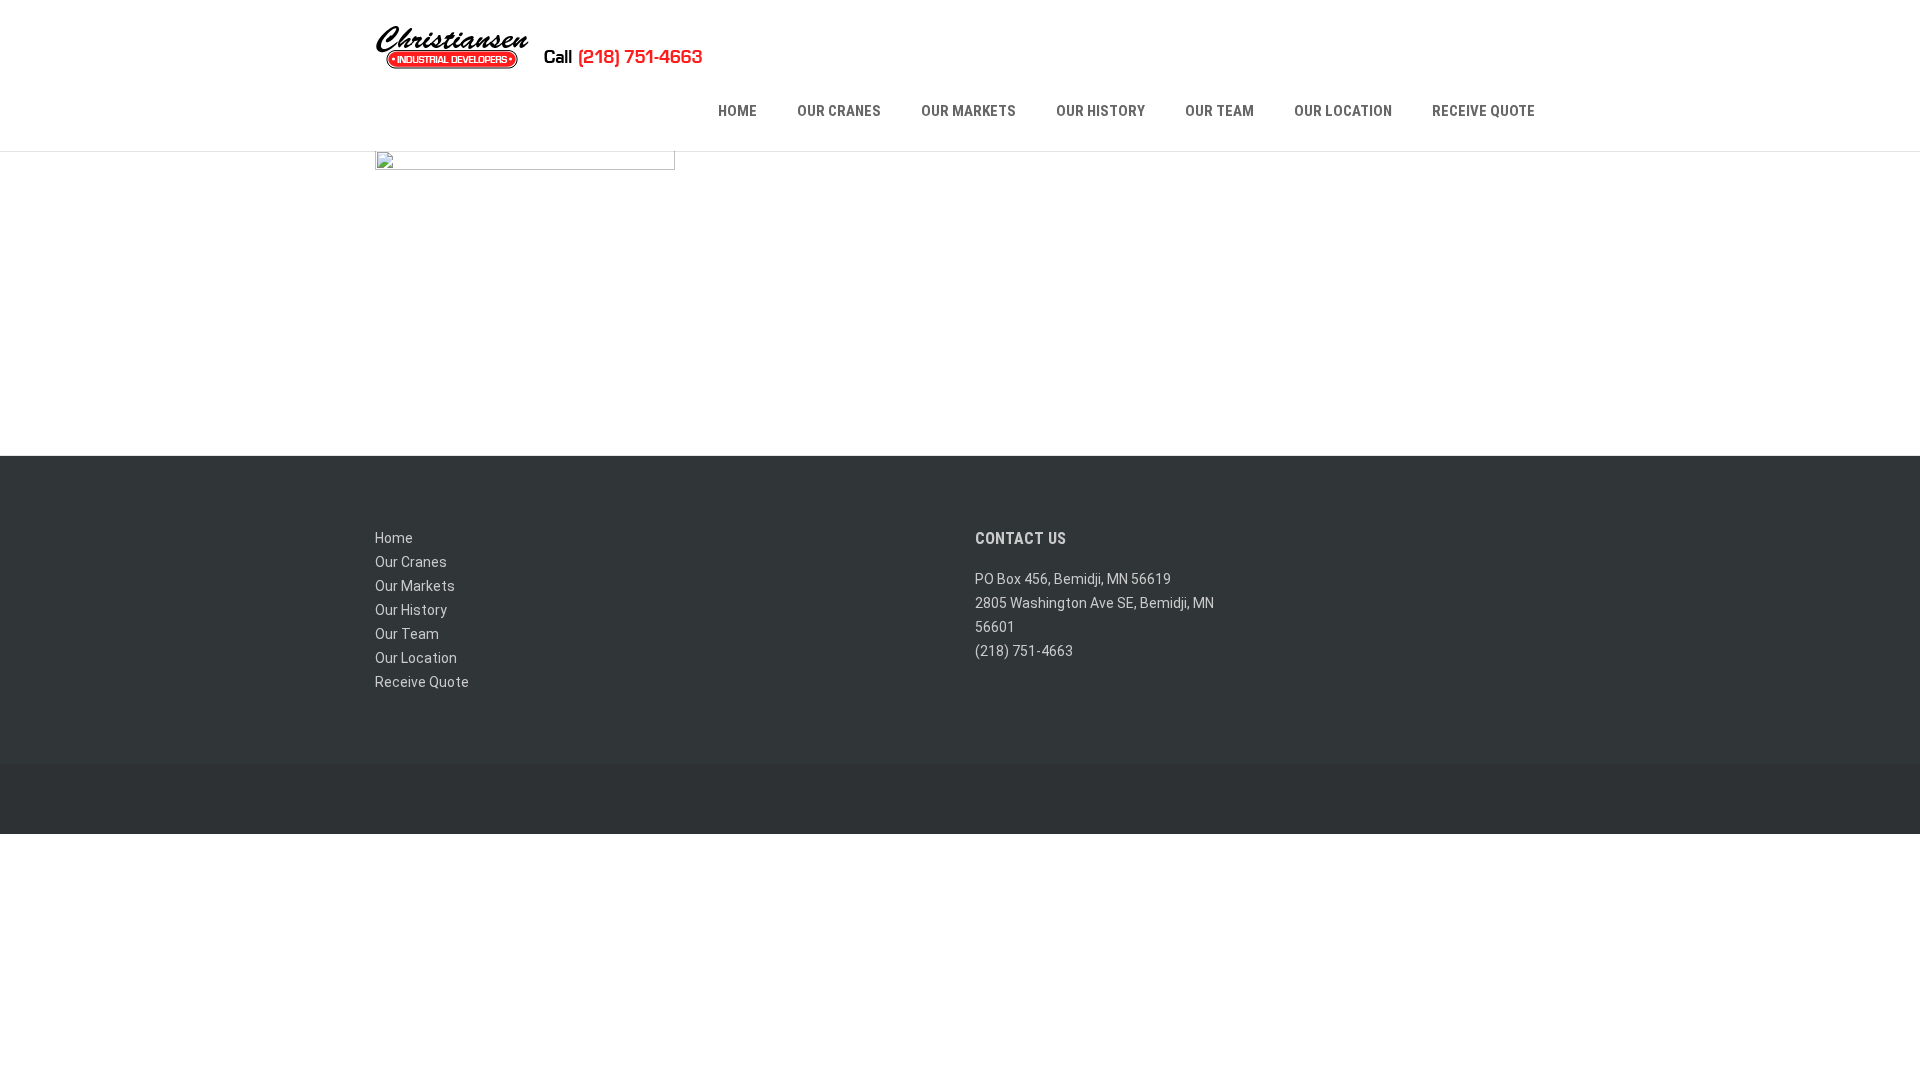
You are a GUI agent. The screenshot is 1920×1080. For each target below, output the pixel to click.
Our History (1100, 111)
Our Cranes (839, 111)
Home (737, 111)
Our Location (1343, 111)
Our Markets (968, 111)
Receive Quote (1483, 111)
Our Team (1219, 111)
